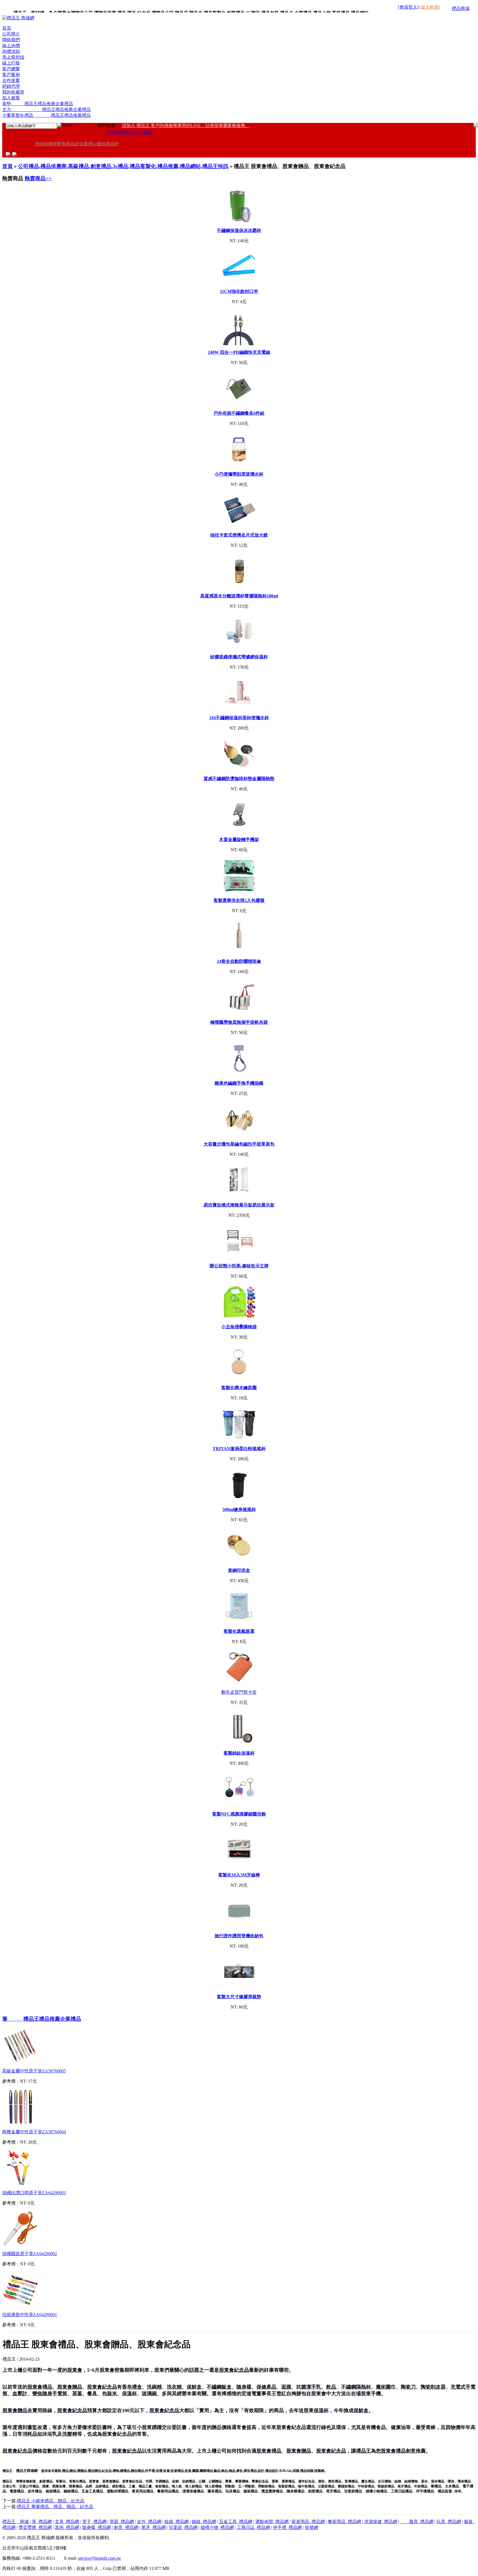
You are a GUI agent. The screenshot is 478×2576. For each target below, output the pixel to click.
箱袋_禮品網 (176, 2522)
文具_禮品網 (67, 2522)
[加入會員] (430, 7)
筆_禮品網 (42, 2522)
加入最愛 (11, 98)
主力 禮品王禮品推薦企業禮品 (46, 109)
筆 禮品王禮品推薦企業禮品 (42, 2019)
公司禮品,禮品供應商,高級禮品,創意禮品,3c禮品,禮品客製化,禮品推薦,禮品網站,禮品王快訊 (123, 166)
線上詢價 (11, 46)
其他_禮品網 (67, 2527)
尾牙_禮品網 (154, 2527)
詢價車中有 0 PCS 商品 (130, 132)
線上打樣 (11, 63)
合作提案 (11, 80)
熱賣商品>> (38, 178)
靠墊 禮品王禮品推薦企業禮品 (38, 104)
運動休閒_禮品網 (272, 2522)
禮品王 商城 (15, 2522)
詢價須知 (11, 51)
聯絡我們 (11, 40)
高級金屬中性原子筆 (34, 2071)
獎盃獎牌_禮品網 (35, 2527)
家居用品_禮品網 (308, 2522)
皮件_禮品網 (149, 2522)
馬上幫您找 (13, 57)
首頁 (7, 28)
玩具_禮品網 (449, 2522)
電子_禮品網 (94, 2522)
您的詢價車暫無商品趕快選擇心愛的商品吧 (77, 144)
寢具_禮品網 (417, 2522)
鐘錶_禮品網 (204, 2522)
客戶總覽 (11, 69)
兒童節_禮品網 (183, 2527)
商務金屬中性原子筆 (34, 2132)
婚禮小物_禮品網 (217, 2527)
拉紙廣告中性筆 (30, 2315)
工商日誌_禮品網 (253, 2527)
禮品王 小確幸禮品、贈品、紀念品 (51, 2501)
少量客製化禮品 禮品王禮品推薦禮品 (46, 115)
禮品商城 (461, 8)
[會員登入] (408, 7)
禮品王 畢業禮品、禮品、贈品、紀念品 (55, 2507)
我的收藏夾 (13, 92)
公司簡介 (11, 34)
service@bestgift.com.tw (100, 2558)
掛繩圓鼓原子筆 (30, 2254)
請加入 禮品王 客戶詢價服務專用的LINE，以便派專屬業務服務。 (186, 126)
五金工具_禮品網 (236, 2522)
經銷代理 (11, 86)
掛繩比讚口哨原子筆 (34, 2193)
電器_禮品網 (122, 2522)
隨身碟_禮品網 (97, 2527)
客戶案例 (11, 75)
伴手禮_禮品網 (287, 2527)
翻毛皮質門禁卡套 (239, 1692)
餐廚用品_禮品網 (344, 2522)
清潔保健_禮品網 (381, 2522)
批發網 (311, 2527)
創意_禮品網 (126, 2527)
